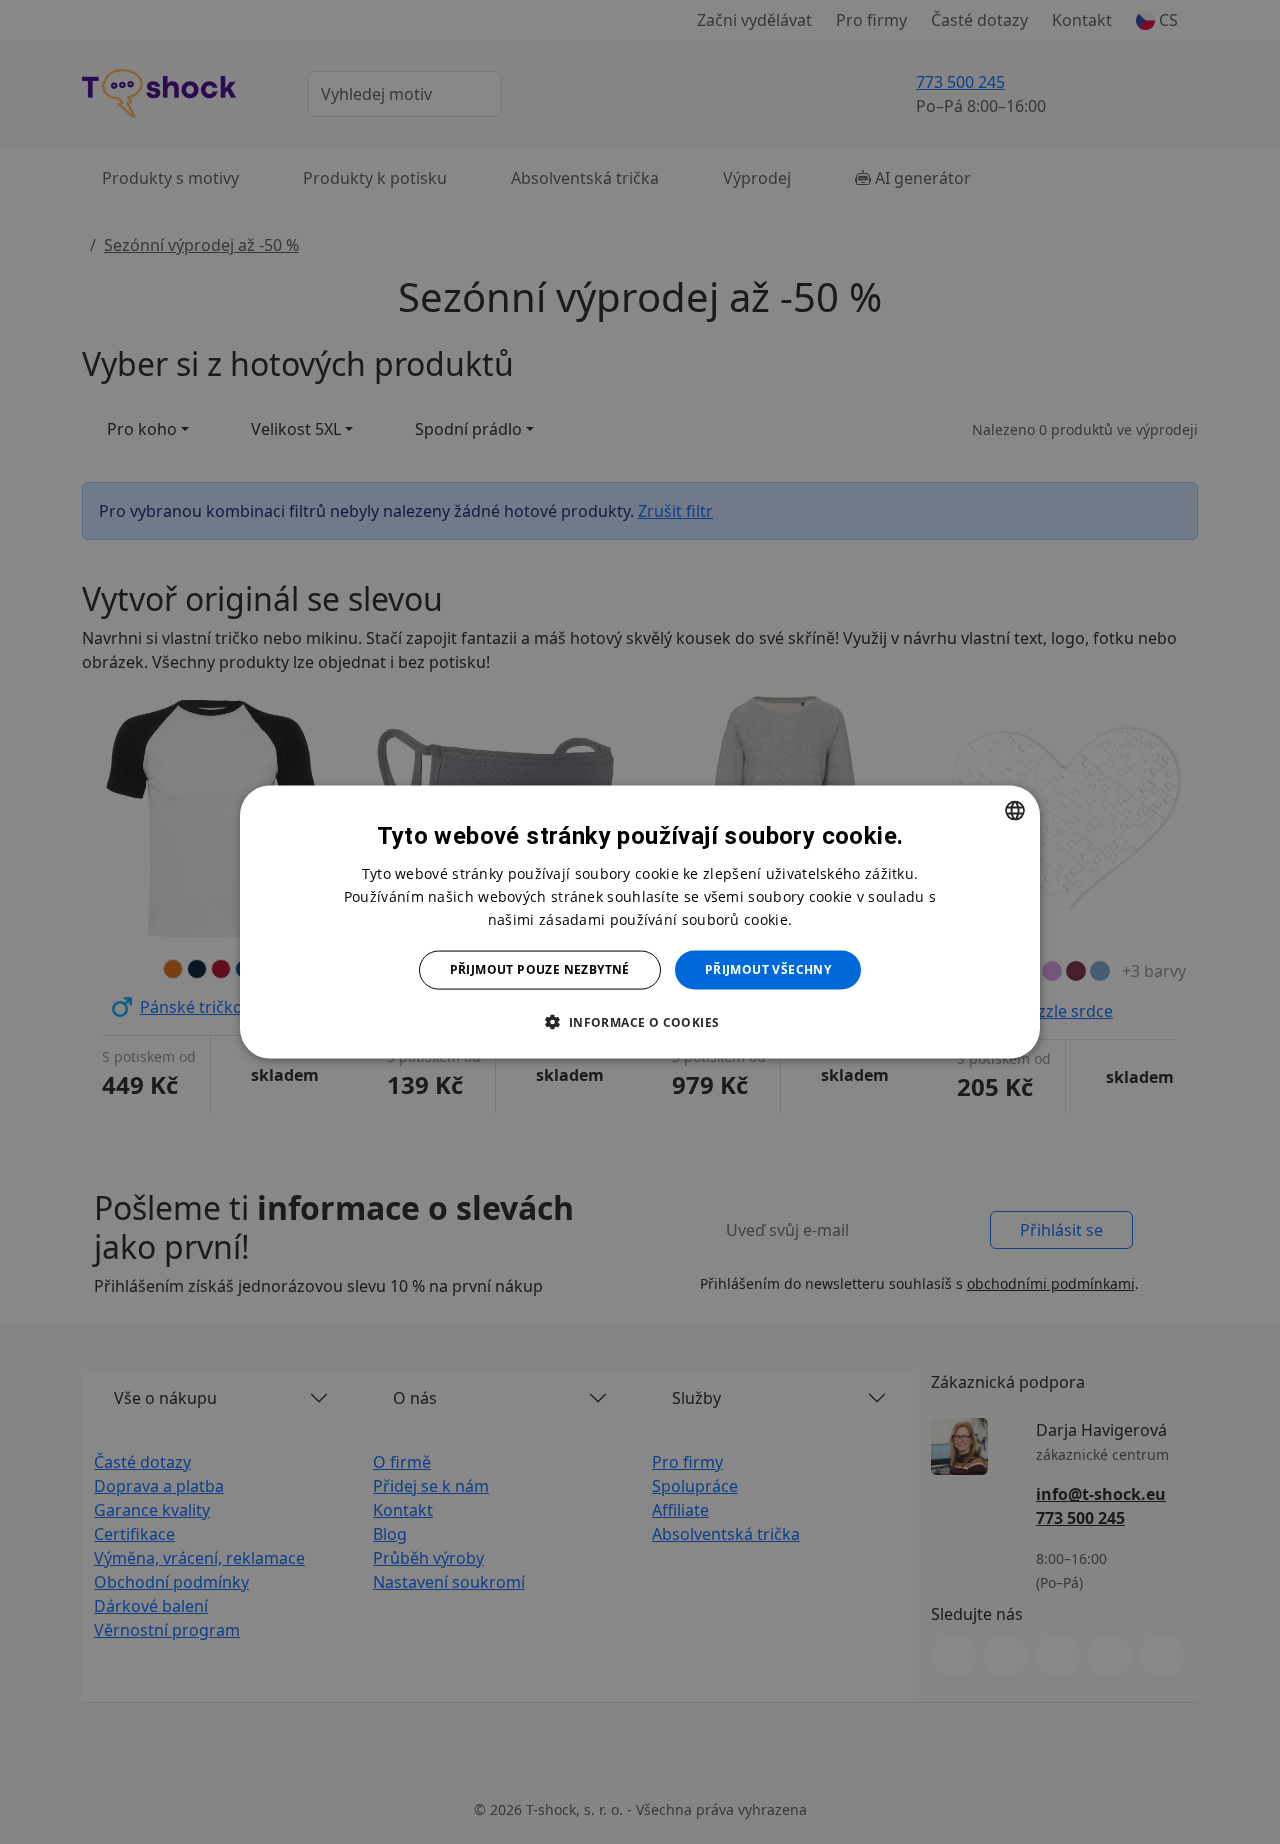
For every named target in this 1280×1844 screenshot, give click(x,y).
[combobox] (1015, 811)
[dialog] (640, 922)
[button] (639, 1021)
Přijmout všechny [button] (768, 969)
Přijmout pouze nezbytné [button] (540, 969)
